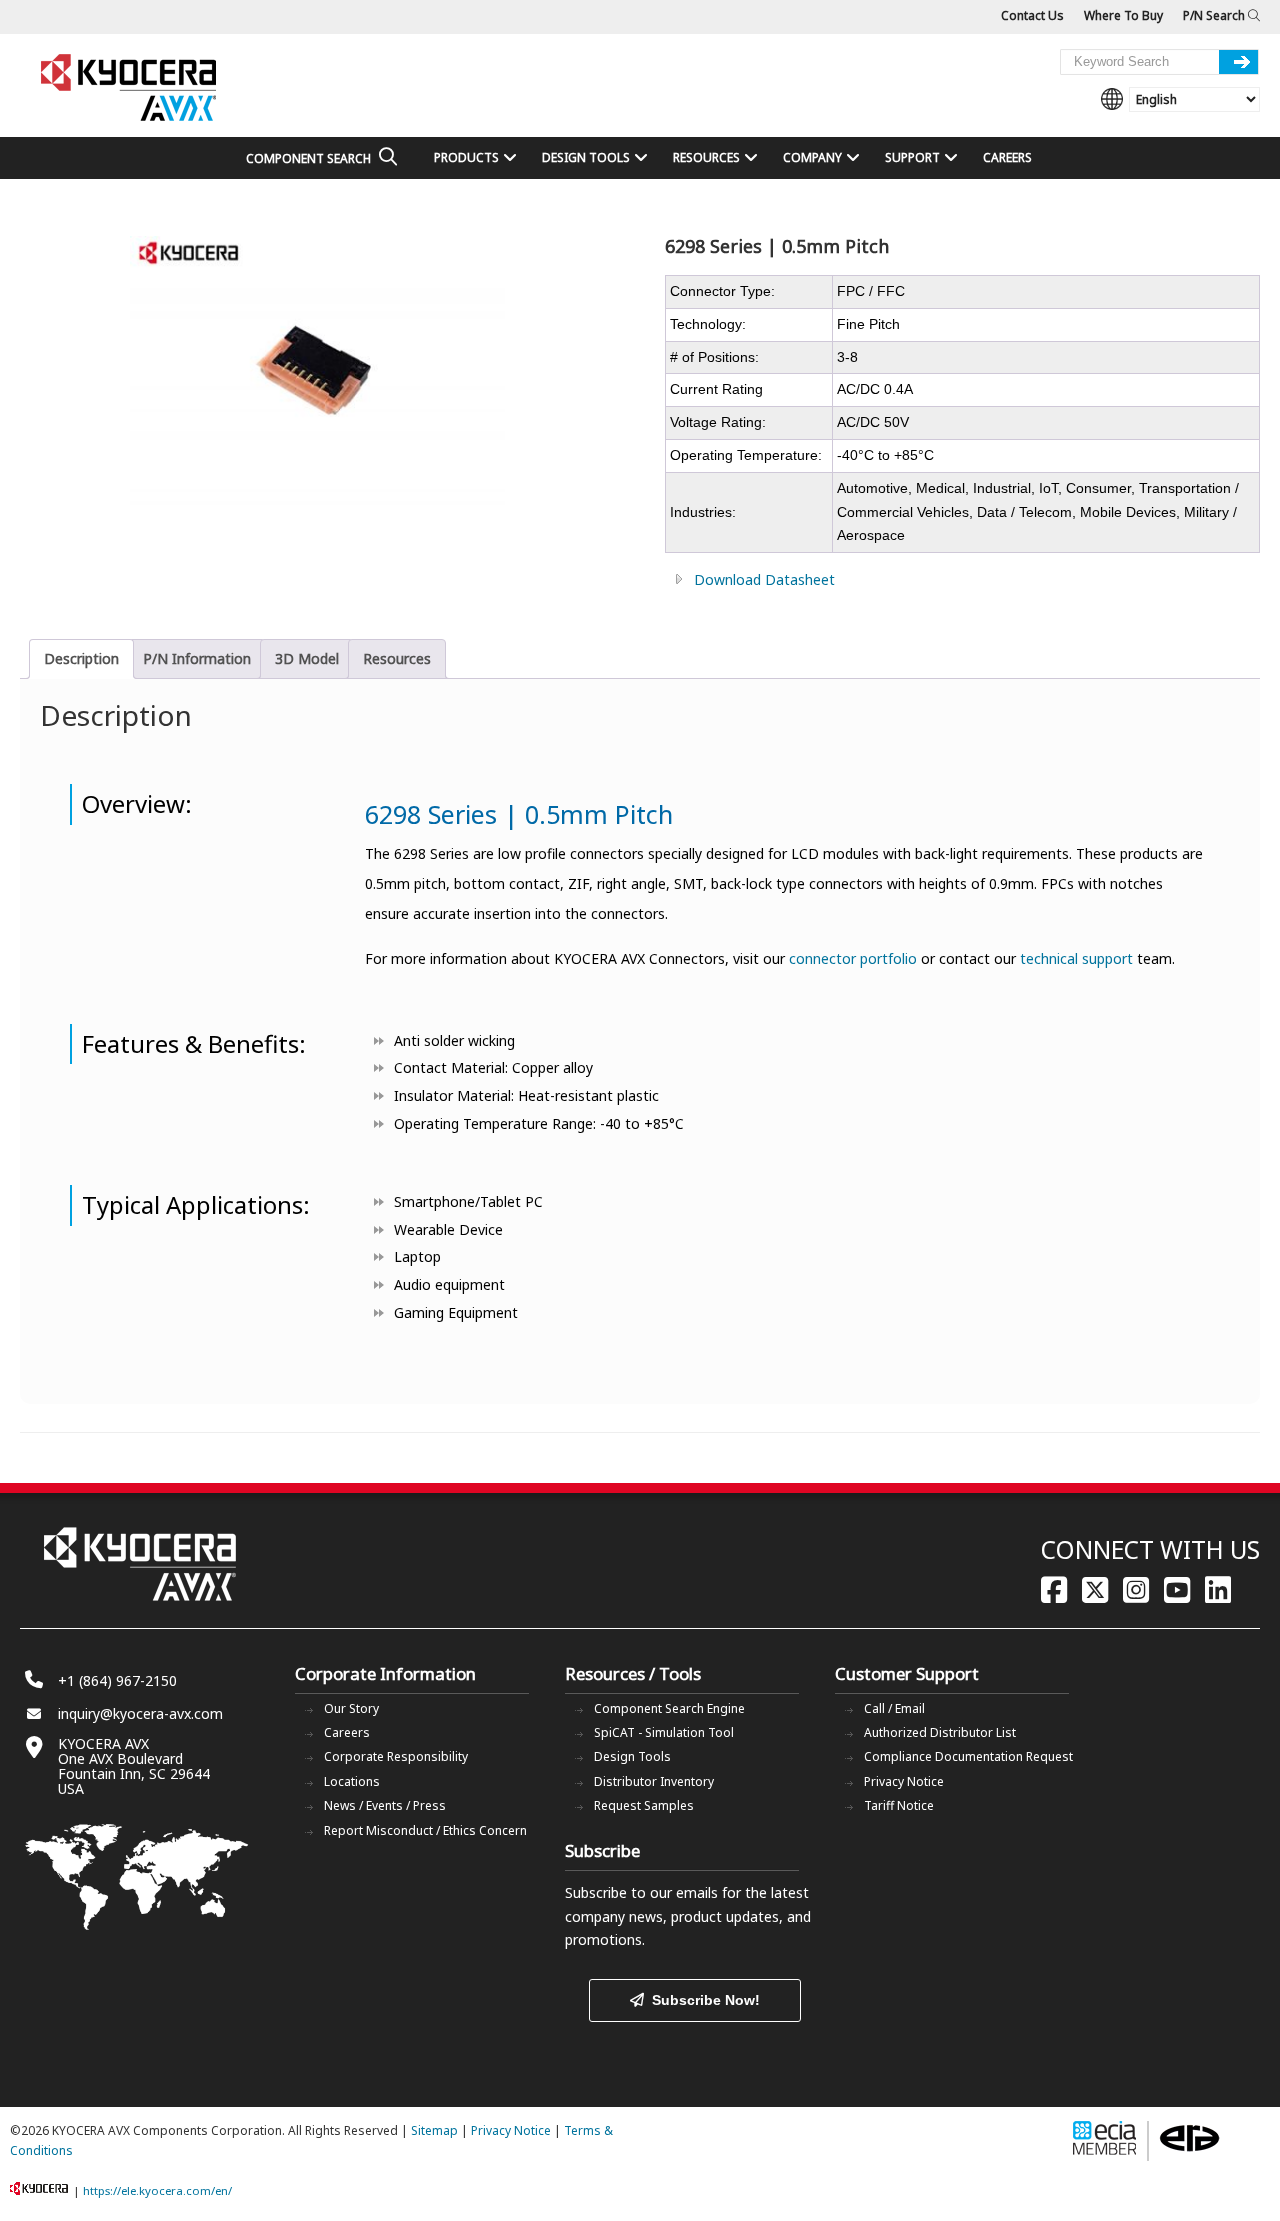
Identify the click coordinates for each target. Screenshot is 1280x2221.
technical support (1076, 958)
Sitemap (434, 2130)
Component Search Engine (669, 1708)
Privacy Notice (904, 1781)
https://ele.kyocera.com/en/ (157, 2190)
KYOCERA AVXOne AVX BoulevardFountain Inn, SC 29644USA (134, 1766)
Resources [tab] (397, 658)
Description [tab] (81, 658)
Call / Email (894, 1708)
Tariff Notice (899, 1805)
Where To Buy (1123, 15)
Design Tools (632, 1756)
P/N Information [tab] (197, 658)
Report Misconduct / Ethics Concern (425, 1830)
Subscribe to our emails (641, 1892)
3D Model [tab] (307, 658)
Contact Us (1032, 15)
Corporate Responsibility (396, 1756)
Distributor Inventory (654, 1781)
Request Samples (644, 1805)
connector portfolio (853, 958)
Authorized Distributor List (940, 1732)
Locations (352, 1781)
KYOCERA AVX (130, 88)
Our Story (351, 1708)
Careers (347, 1732)
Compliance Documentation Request (968, 1756)
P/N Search (1215, 15)
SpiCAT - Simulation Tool (664, 1732)
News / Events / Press (385, 1805)
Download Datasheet (764, 579)
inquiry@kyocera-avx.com (140, 1713)
